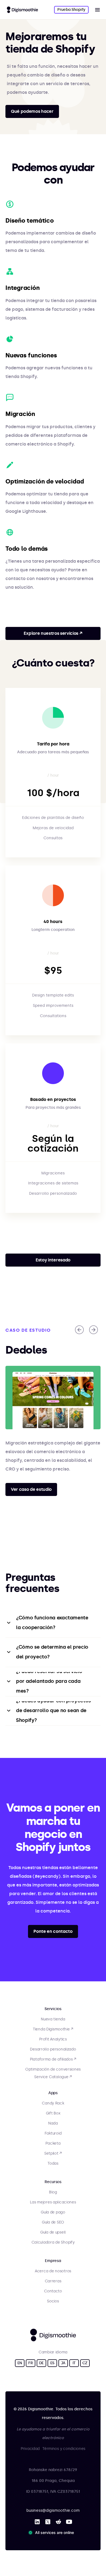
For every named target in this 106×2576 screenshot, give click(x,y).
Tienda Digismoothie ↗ (53, 2029)
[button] (97, 10)
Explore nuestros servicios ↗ (53, 633)
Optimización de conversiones (53, 2069)
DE (41, 2363)
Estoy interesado (53, 1260)
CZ (85, 2363)
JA (63, 2363)
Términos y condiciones (64, 2449)
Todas (53, 2163)
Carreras (53, 2281)
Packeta (53, 2143)
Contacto (53, 2291)
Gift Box (53, 2113)
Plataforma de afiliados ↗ (53, 2059)
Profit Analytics (53, 2039)
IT (74, 2363)
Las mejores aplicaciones (53, 2202)
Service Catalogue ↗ (53, 2077)
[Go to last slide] (79, 1330)
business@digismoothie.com (53, 2511)
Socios (53, 2301)
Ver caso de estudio (31, 1489)
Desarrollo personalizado (53, 2049)
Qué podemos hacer (32, 111)
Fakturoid (53, 2133)
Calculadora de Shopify (53, 2242)
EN (20, 2363)
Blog (53, 2192)
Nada (53, 2123)
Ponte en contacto (53, 1931)
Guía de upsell (53, 2232)
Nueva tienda (53, 2019)
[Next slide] (93, 1330)
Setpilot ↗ (53, 2153)
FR (30, 2363)
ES (52, 2363)
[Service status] (52, 2533)
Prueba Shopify (71, 10)
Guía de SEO (53, 2222)
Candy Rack (53, 2103)
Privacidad (30, 2449)
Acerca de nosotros (53, 2271)
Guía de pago (53, 2212)
